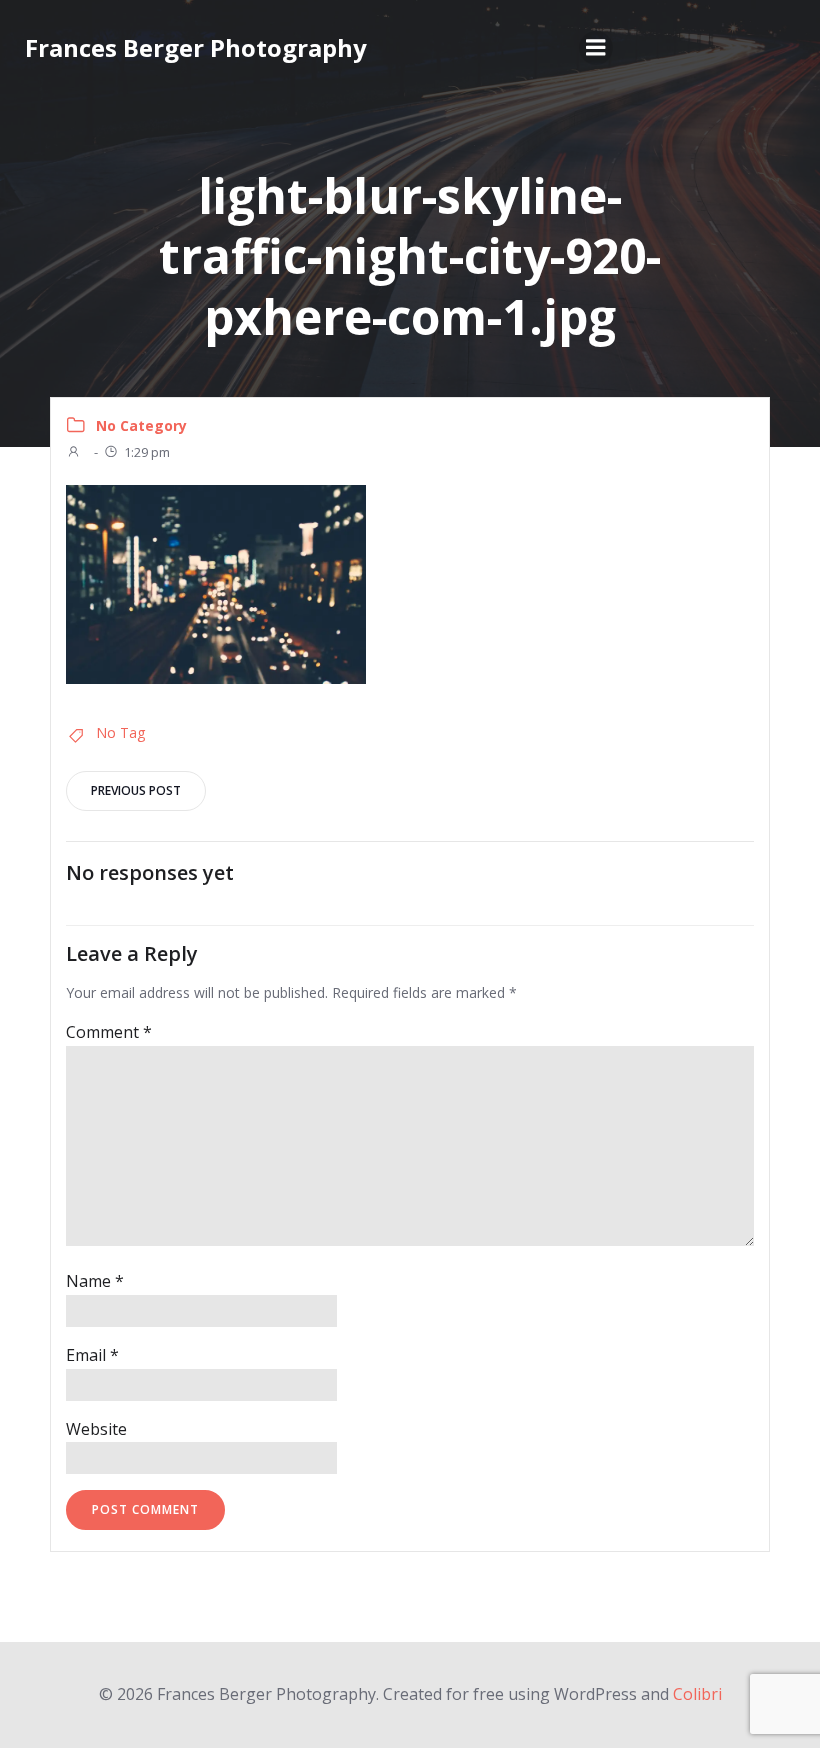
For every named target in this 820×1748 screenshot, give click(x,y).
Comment (109, 1032)
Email (92, 1355)
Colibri (697, 1694)
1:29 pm (147, 452)
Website (96, 1429)
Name (95, 1281)
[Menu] (596, 48)
